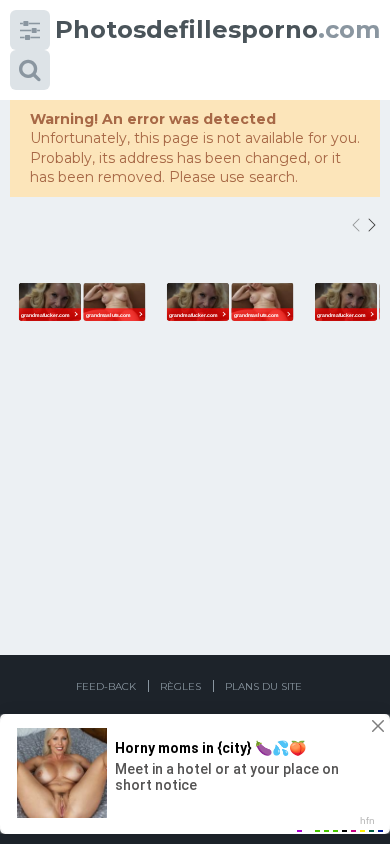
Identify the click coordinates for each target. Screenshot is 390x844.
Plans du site (263, 686)
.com (217, 29)
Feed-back (106, 686)
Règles (180, 686)
